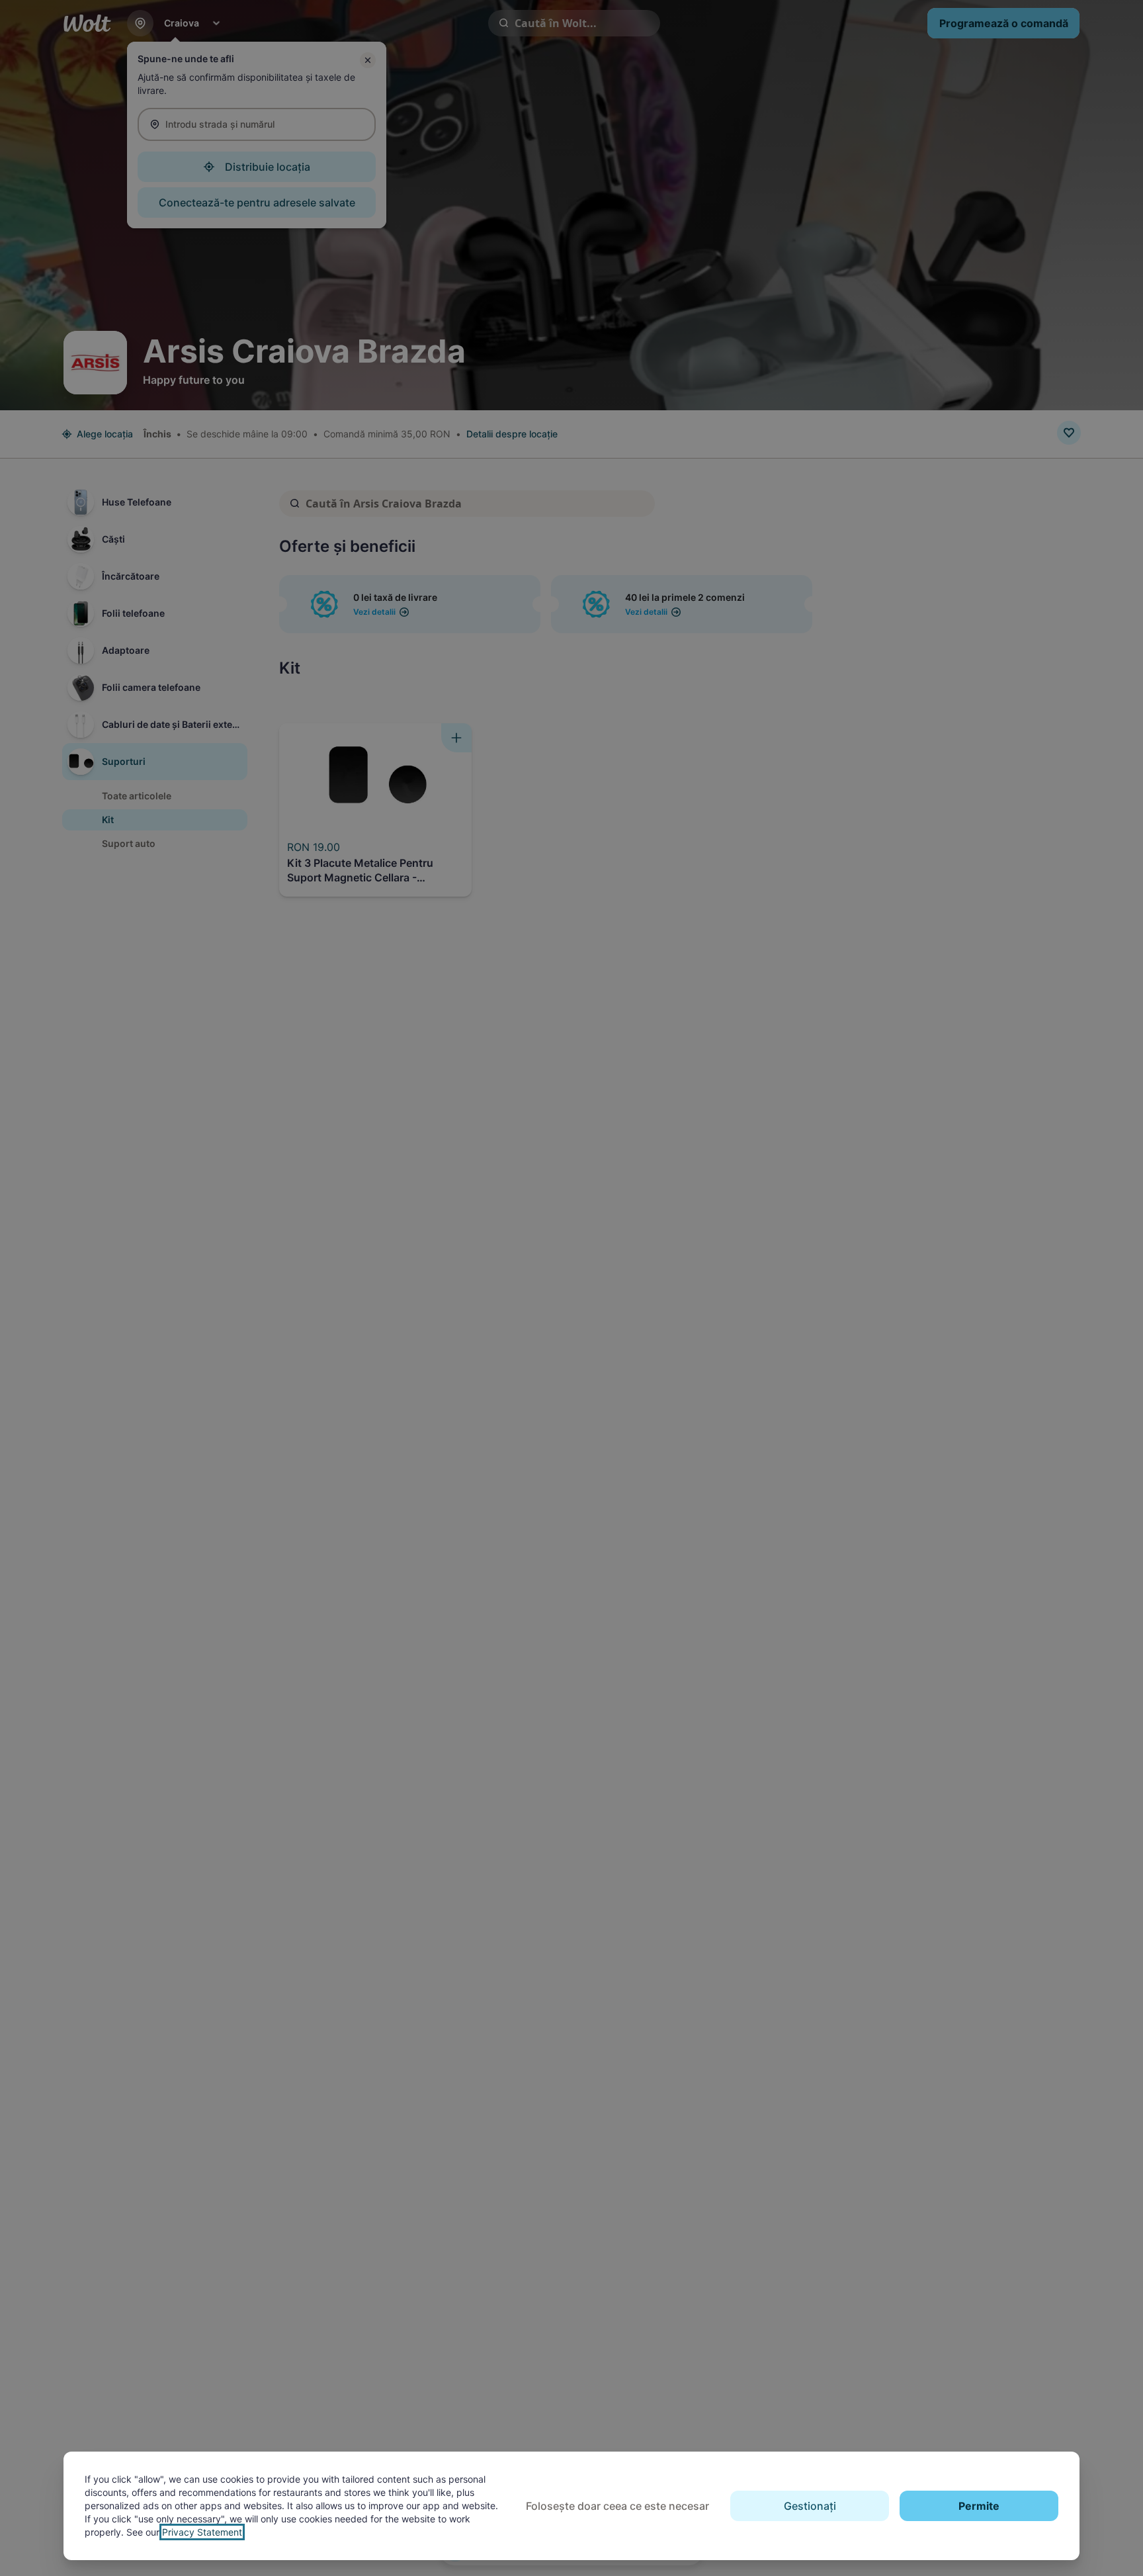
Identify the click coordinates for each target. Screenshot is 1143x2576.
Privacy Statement (202, 2532)
